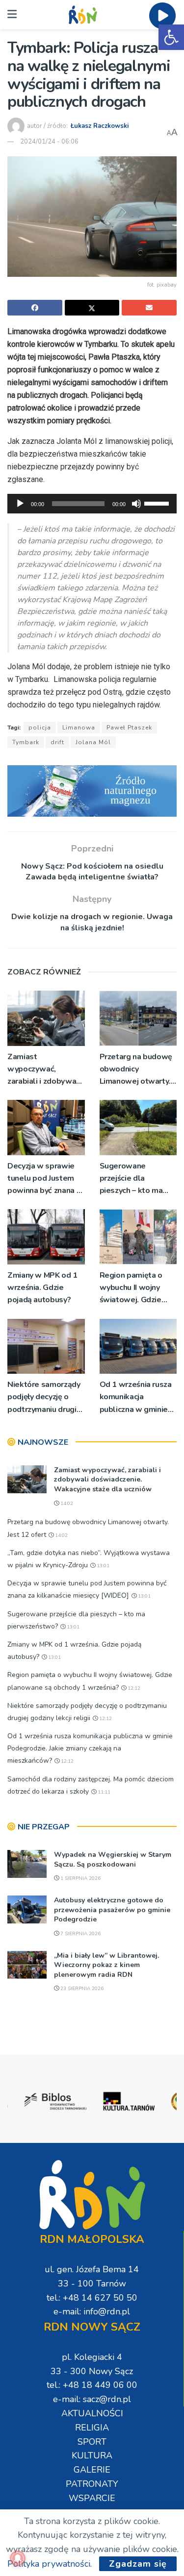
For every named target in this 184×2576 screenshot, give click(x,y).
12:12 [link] (133, 1688)
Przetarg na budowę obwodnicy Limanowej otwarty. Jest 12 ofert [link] (136, 1070)
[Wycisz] (136, 504)
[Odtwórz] (20, 504)
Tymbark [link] (26, 742)
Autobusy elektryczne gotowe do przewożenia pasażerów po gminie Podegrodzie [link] (112, 1910)
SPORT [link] (92, 2442)
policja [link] (40, 728)
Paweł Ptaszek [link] (129, 728)
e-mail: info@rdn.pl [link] (92, 2311)
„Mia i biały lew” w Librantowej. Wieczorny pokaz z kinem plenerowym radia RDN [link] (106, 1965)
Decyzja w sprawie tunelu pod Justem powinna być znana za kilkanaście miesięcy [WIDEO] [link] (46, 1179)
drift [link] (57, 742)
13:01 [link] (102, 1566)
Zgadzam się (138, 2564)
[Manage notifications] (18, 2558)
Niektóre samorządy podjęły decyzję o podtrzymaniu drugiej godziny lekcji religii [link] (45, 1397)
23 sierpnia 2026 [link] (81, 1989)
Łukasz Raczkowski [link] (100, 126)
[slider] (158, 503)
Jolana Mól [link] (93, 742)
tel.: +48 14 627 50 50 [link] (92, 2298)
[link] (171, 37)
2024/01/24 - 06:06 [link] (49, 142)
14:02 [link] (66, 1504)
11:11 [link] (103, 1792)
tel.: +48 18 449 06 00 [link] (92, 2385)
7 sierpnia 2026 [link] (80, 1934)
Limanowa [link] (79, 728)
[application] (92, 504)
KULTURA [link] (92, 2455)
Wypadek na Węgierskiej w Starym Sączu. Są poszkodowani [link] (113, 1859)
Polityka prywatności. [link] (50, 2564)
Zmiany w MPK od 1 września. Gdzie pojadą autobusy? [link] (42, 1288)
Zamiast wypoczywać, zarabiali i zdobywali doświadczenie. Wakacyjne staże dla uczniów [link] (45, 1070)
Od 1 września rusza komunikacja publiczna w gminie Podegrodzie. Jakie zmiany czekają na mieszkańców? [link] (136, 1397)
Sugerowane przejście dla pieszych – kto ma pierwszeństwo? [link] (131, 1179)
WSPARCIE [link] (92, 2498)
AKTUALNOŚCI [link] (92, 2413)
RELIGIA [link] (92, 2428)
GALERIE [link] (92, 2470)
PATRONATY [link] (92, 2484)
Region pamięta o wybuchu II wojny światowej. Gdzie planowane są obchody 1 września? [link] (137, 1288)
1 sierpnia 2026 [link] (80, 1878)
